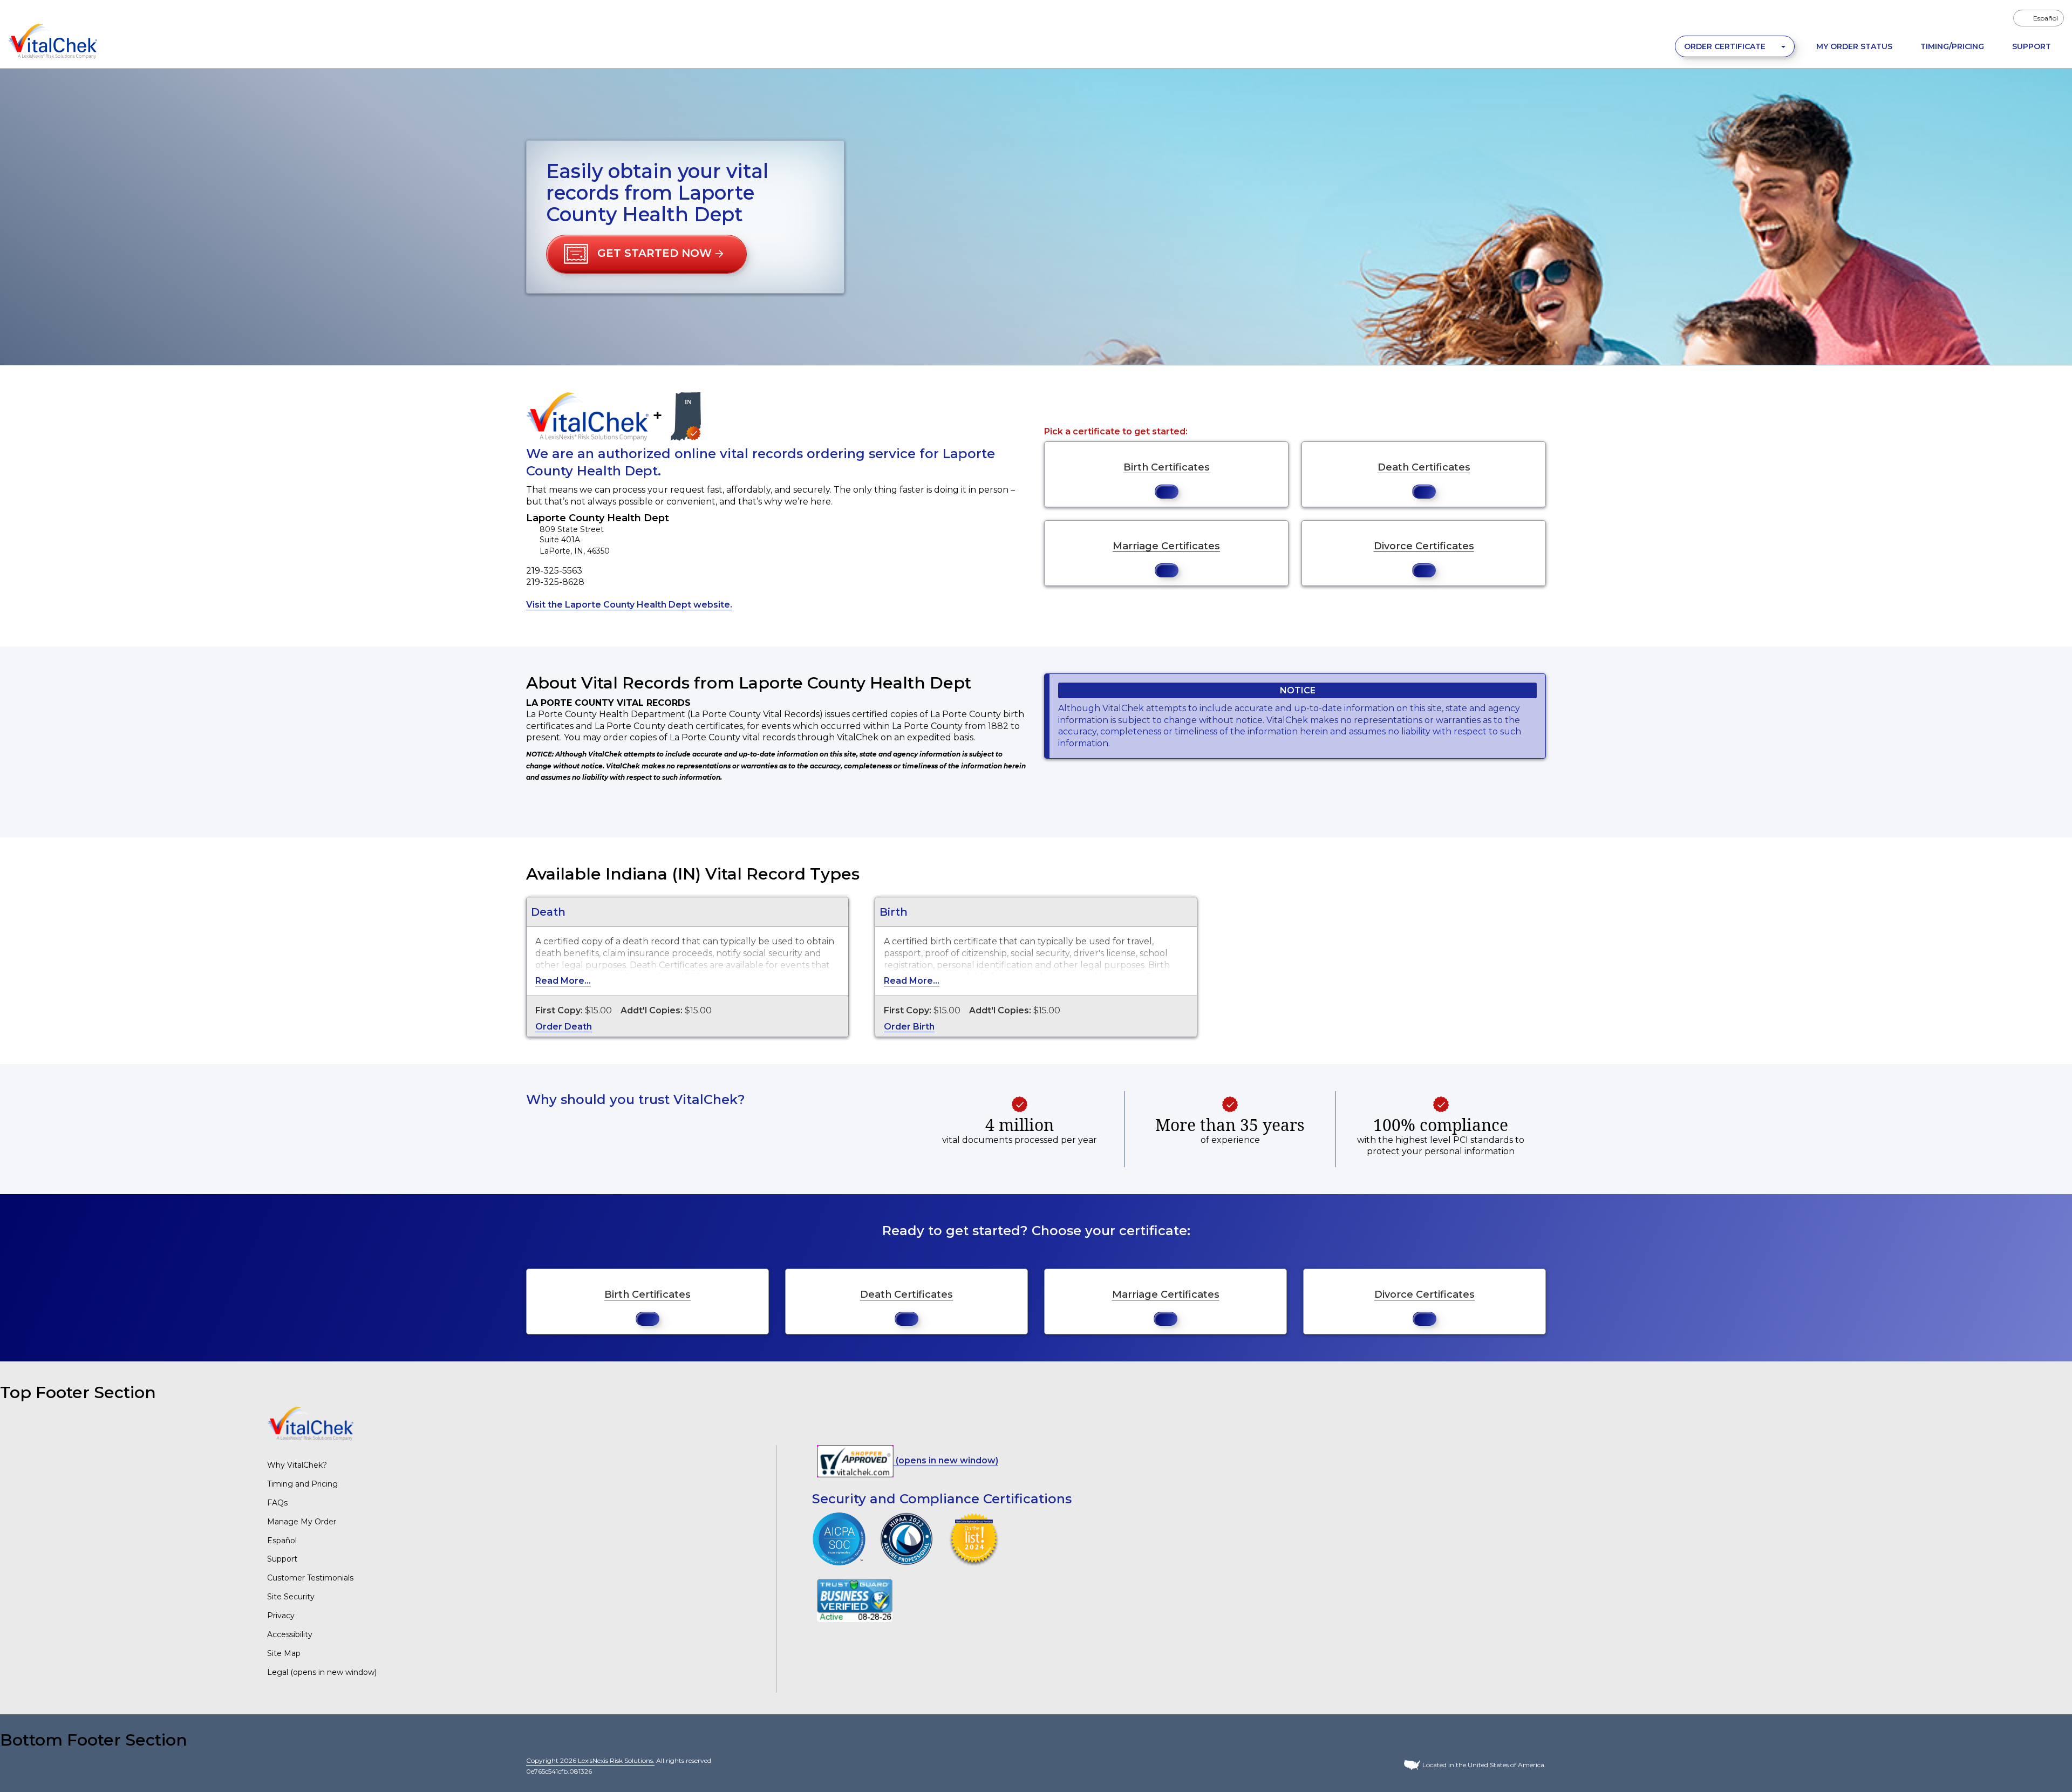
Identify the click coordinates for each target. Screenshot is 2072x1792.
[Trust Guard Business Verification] (855, 1600)
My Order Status (1854, 46)
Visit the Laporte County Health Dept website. (629, 605)
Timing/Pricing (1952, 46)
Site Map (284, 1653)
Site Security (291, 1597)
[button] (646, 254)
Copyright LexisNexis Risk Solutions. (590, 1760)
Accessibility (290, 1634)
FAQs (277, 1503)
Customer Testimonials (310, 1578)
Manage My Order (302, 1522)
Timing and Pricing (302, 1484)
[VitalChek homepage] (310, 1423)
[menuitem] (2039, 18)
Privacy (281, 1616)
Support (2032, 46)
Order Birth (909, 1027)
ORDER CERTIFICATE (1726, 46)
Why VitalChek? (297, 1465)
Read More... (563, 981)
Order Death (564, 1027)
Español (282, 1541)
